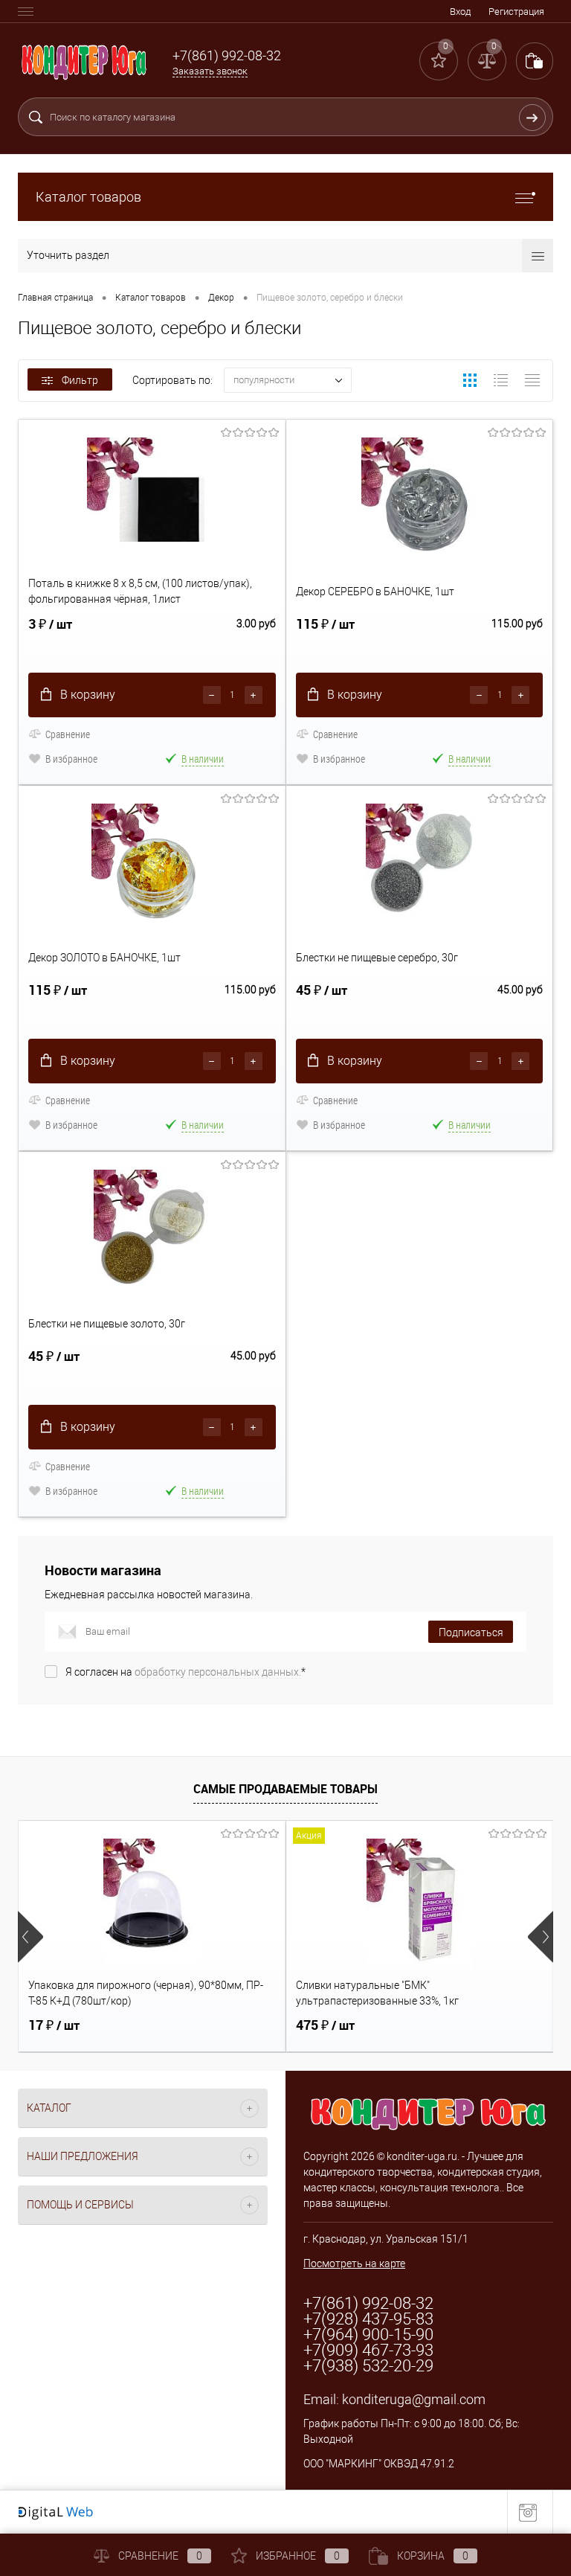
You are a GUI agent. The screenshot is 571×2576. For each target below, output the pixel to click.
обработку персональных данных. (218, 1672)
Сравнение (68, 734)
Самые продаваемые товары (285, 1789)
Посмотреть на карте (354, 2263)
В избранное (71, 759)
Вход (460, 12)
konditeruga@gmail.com (414, 2399)
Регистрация (516, 12)
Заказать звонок (210, 71)
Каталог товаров (88, 197)
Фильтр (80, 380)
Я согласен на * (186, 1672)
